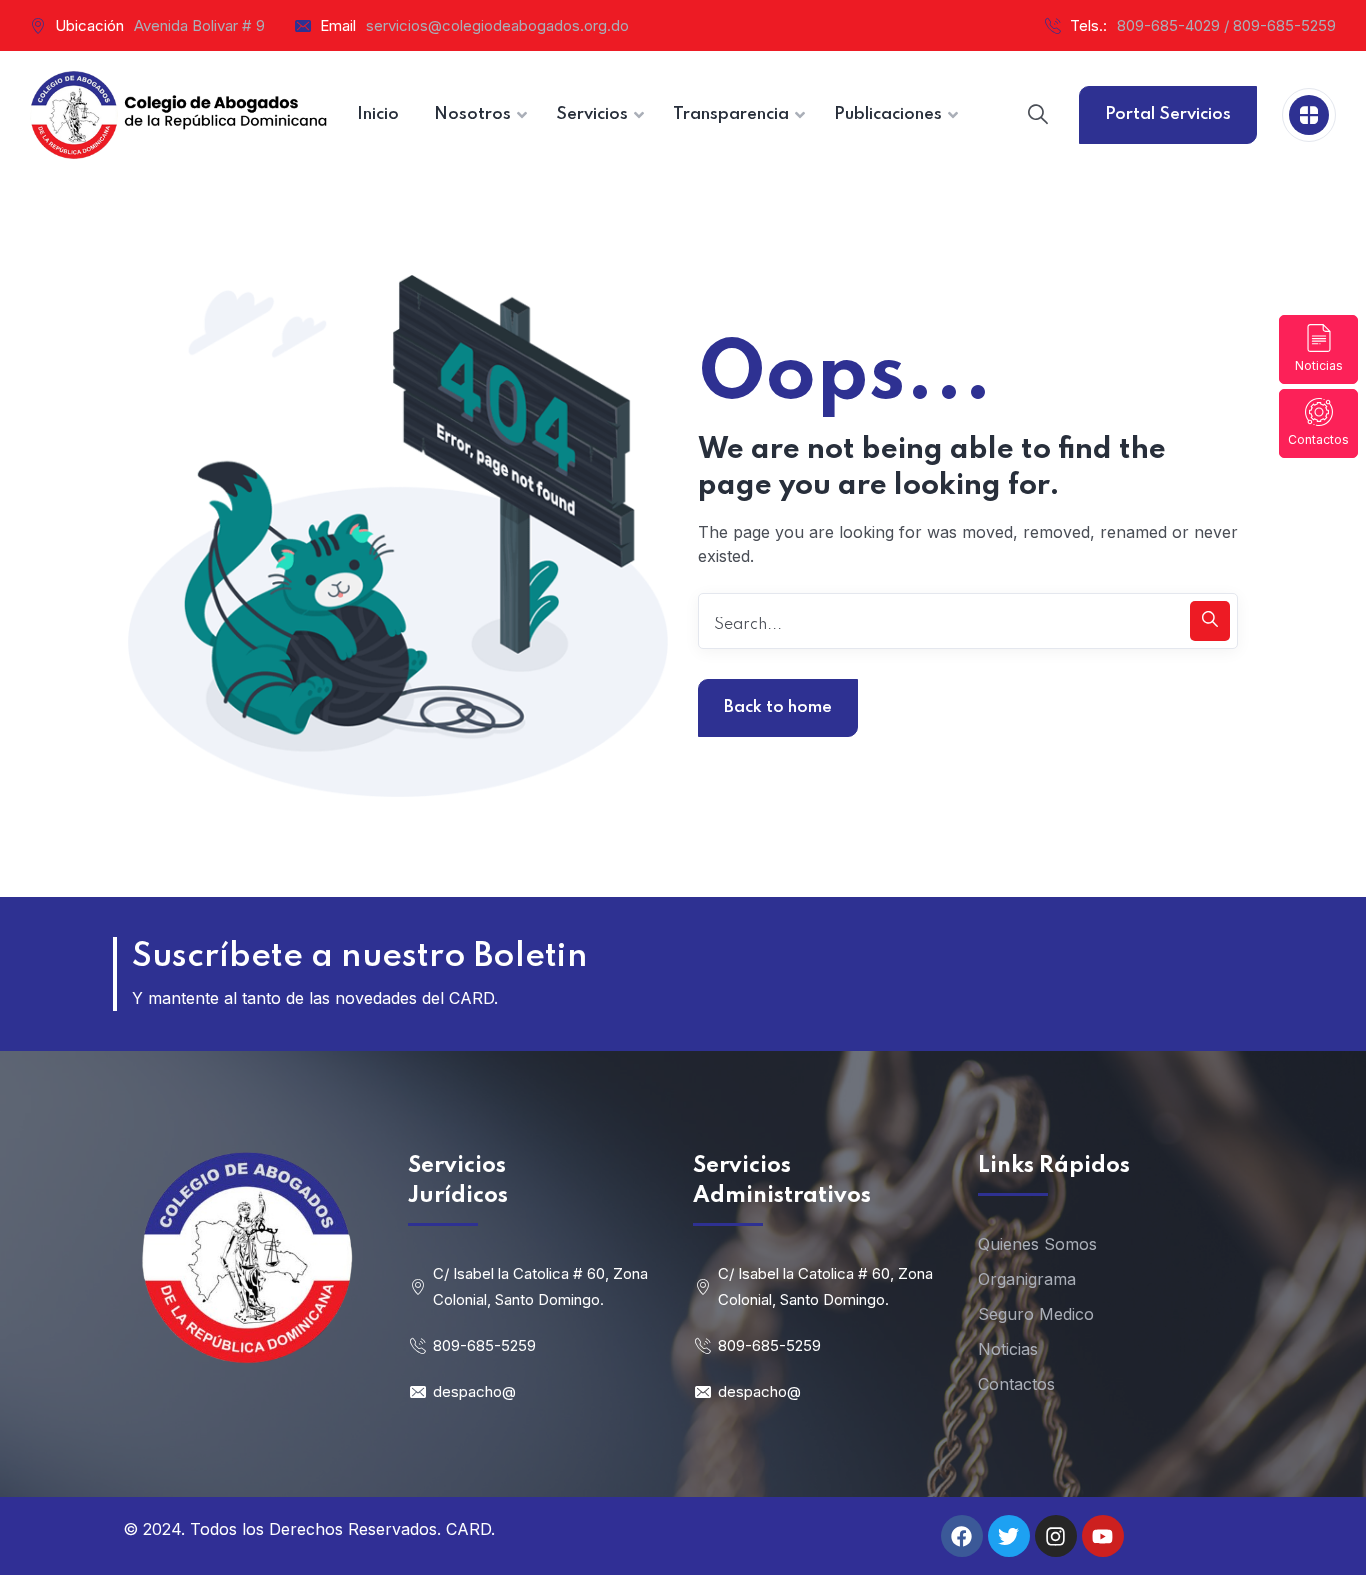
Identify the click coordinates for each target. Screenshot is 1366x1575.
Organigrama (1027, 1279)
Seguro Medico (1036, 1314)
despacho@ (474, 1391)
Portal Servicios (1168, 114)
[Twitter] (1009, 1536)
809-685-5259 (484, 1345)
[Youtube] (1103, 1536)
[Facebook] (962, 1536)
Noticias (1319, 365)
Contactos (1318, 439)
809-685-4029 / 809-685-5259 (1226, 25)
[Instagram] (1056, 1536)
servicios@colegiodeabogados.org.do (497, 25)
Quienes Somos (1037, 1244)
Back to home (778, 707)
